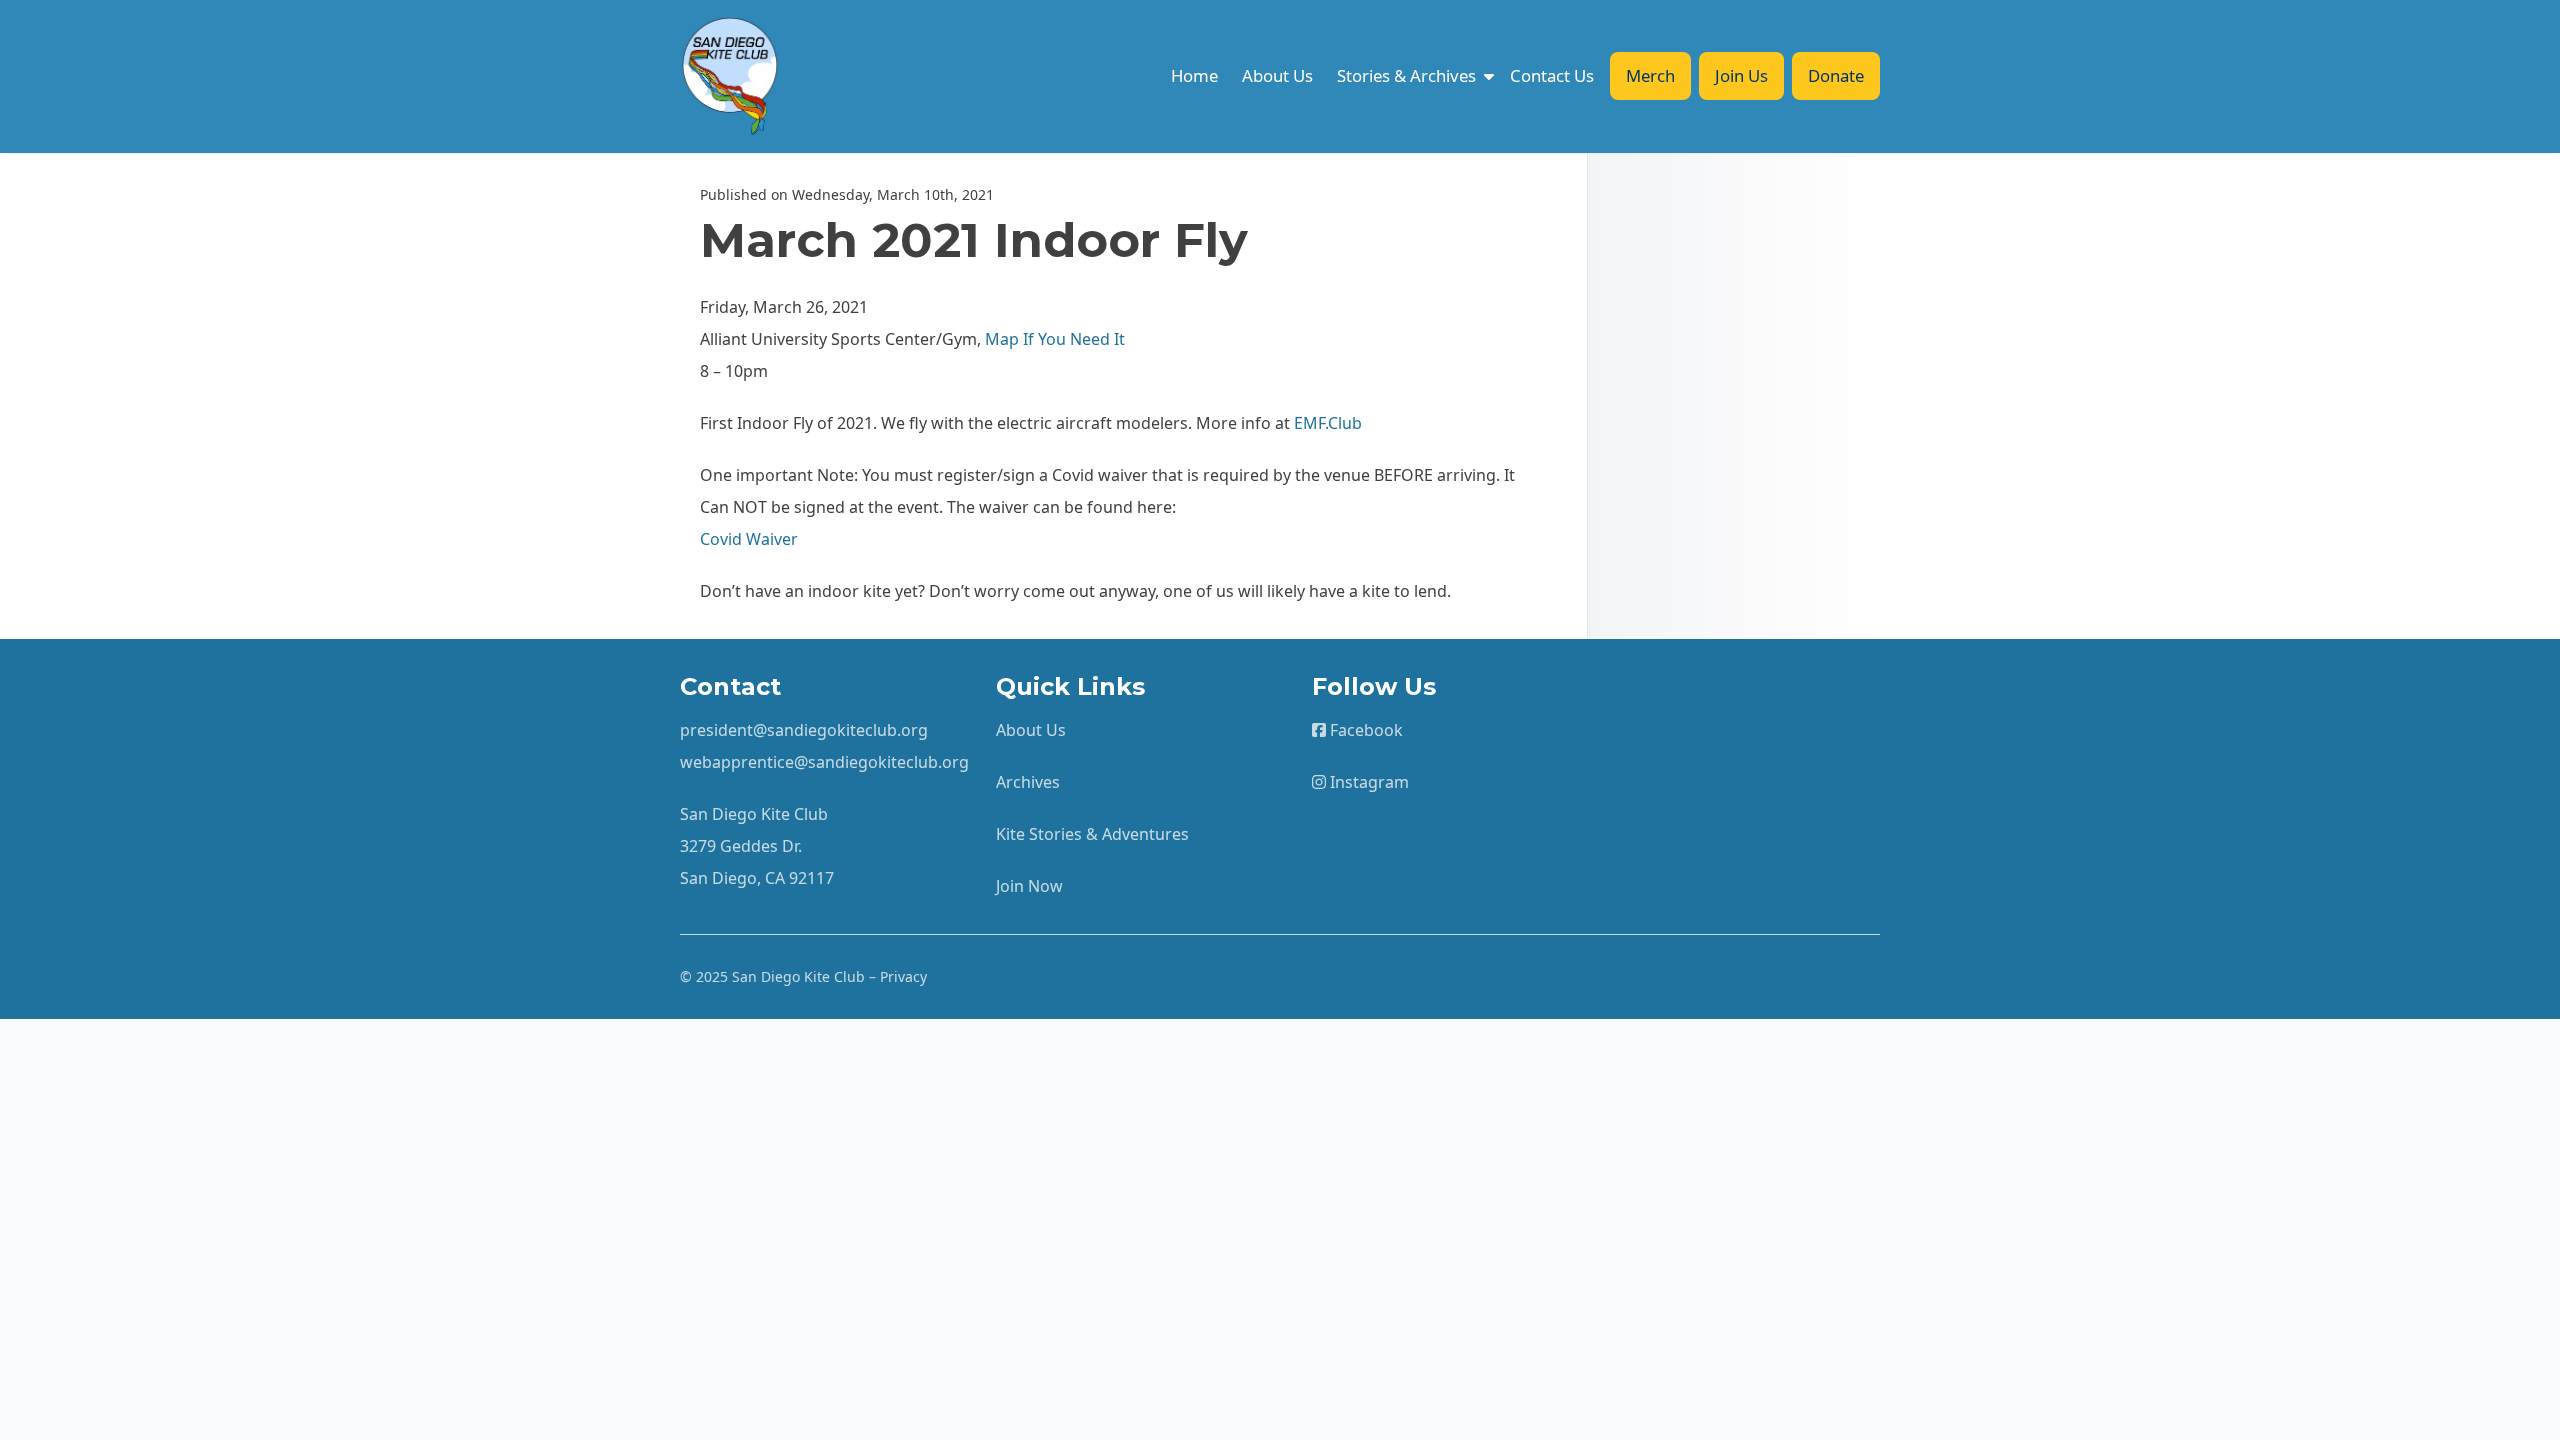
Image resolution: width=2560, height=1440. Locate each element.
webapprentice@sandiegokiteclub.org (824, 762)
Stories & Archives (1406, 75)
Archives (1028, 782)
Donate (1836, 75)
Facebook (1364, 730)
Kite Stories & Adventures (1092, 834)
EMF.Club (1328, 423)
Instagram (1367, 782)
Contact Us (1552, 75)
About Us (1277, 75)
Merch (1650, 75)
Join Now (1029, 886)
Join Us (1741, 75)
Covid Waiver (749, 539)
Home (1194, 75)
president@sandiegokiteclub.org (804, 730)
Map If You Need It (1055, 339)
